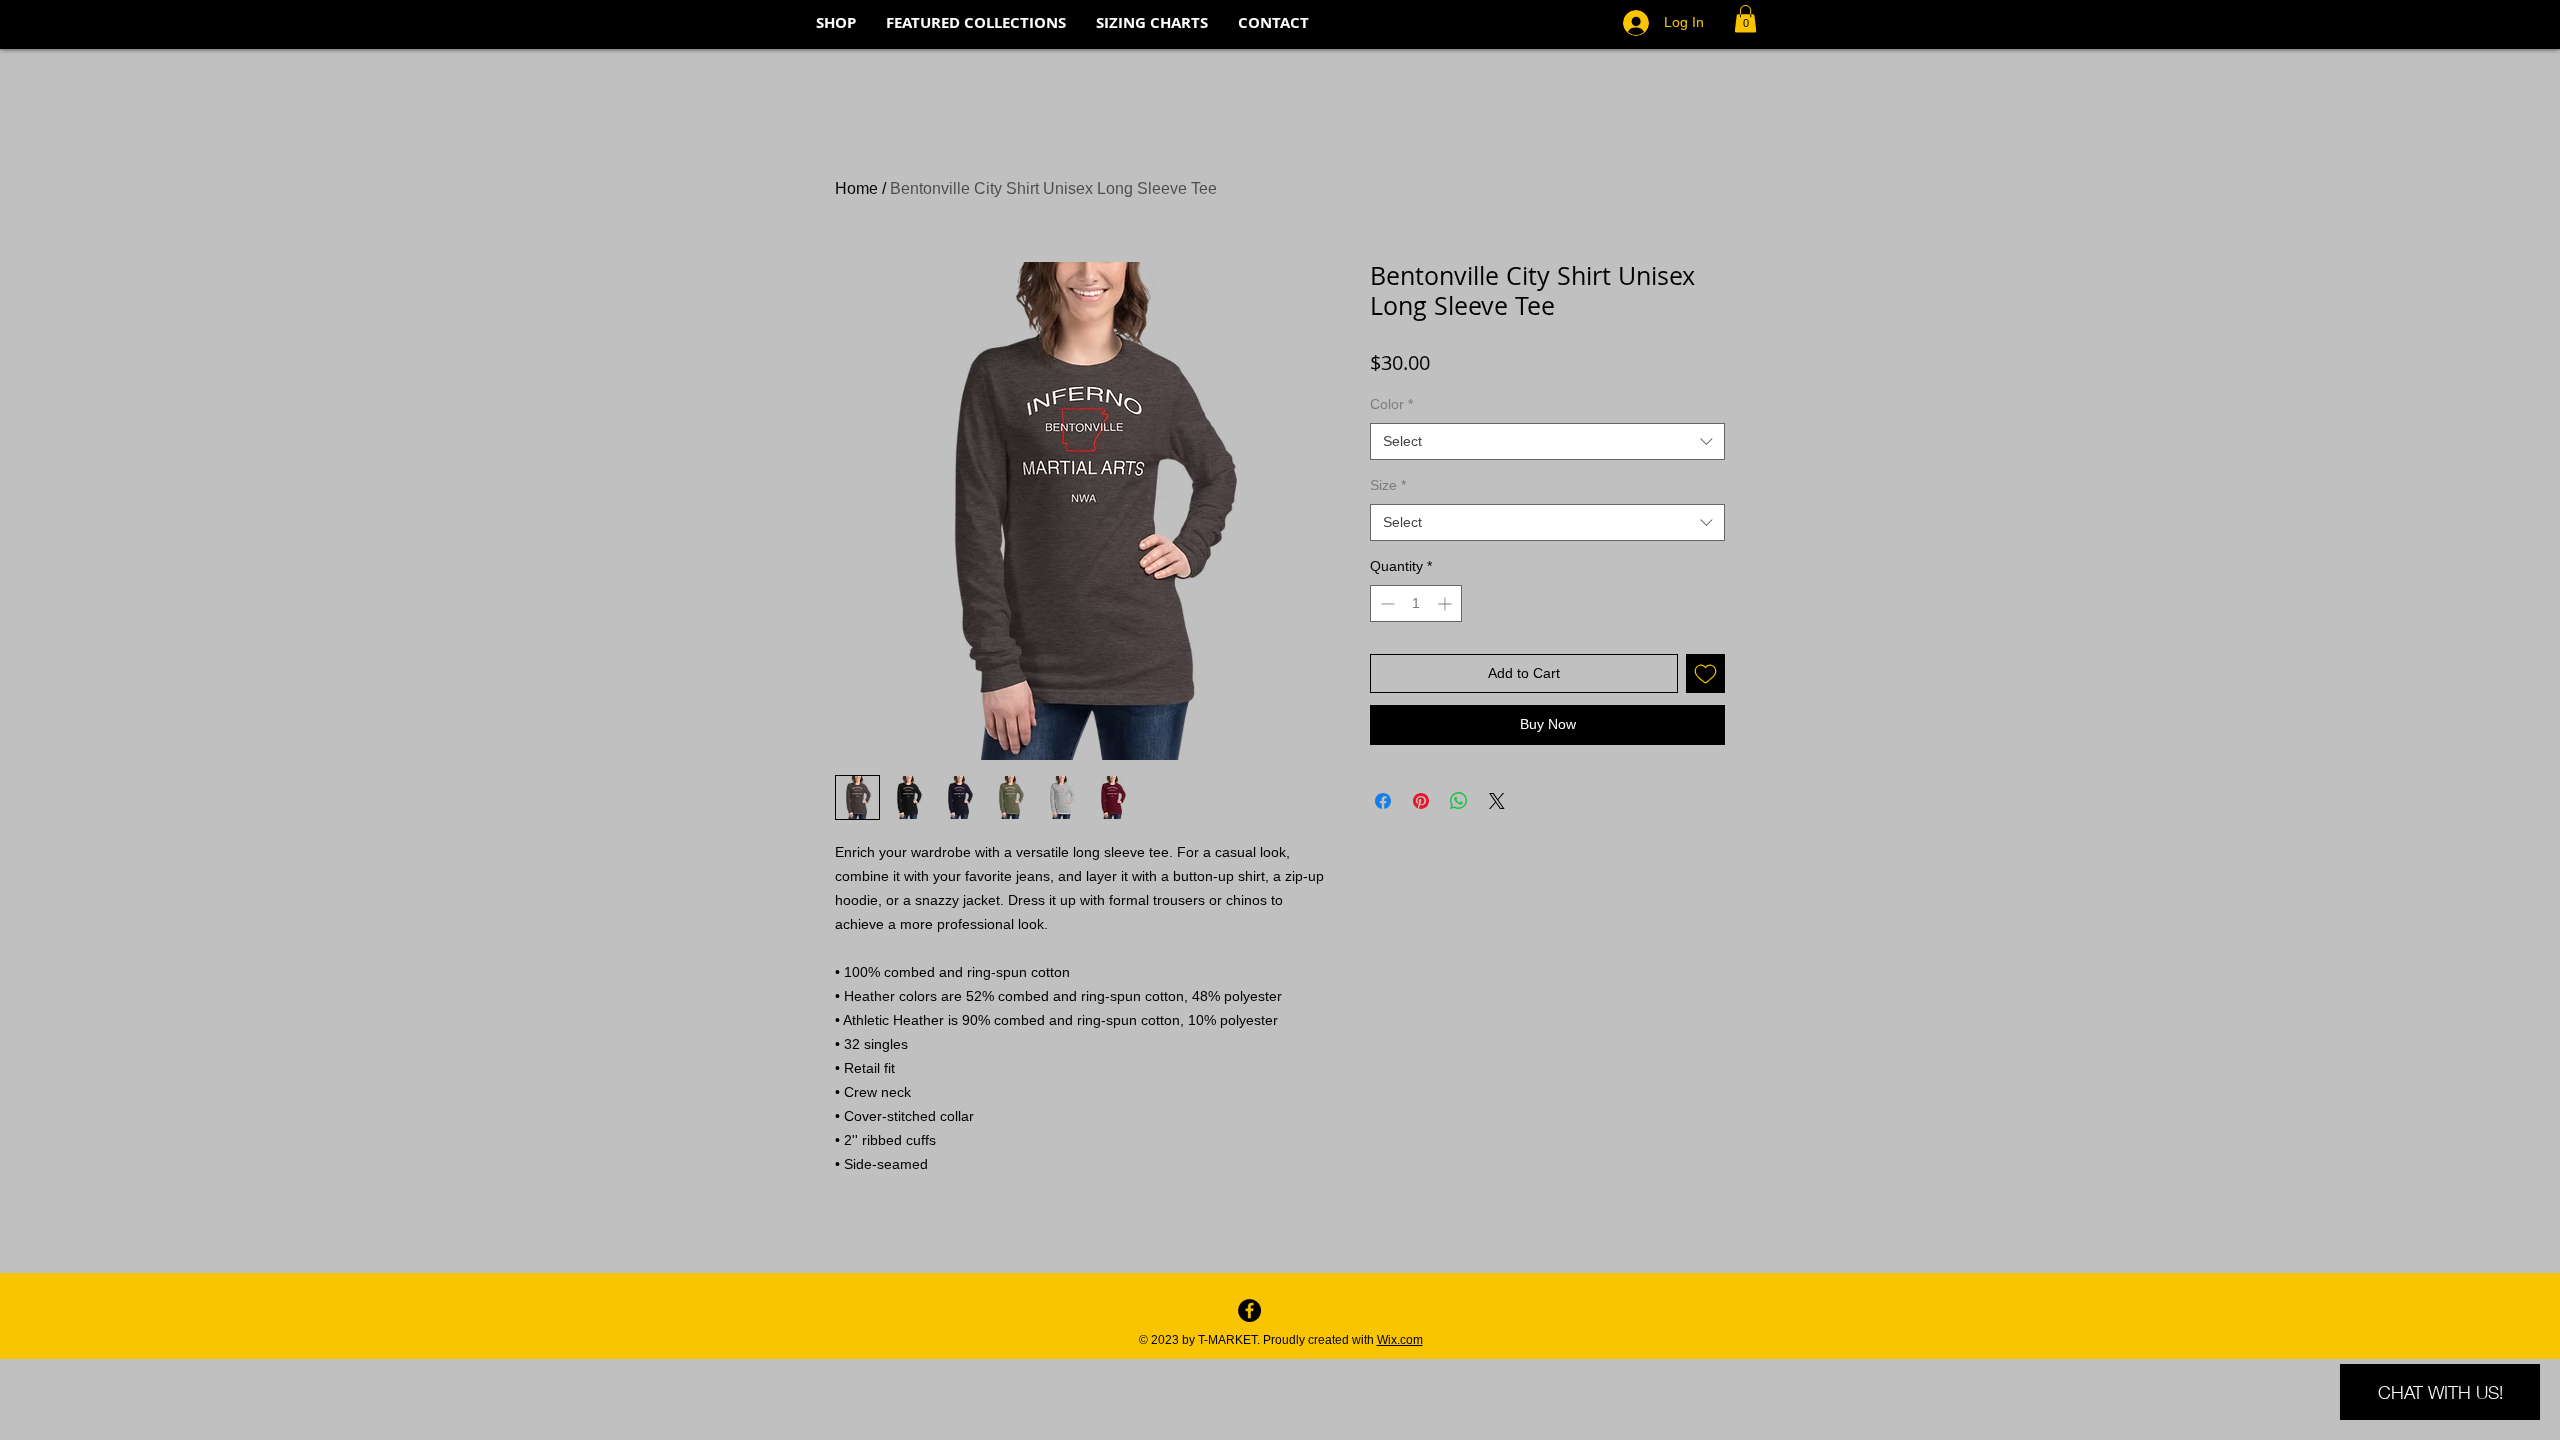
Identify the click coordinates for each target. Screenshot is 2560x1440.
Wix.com (1400, 1340)
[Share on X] (1497, 801)
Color (1391, 404)
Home (856, 188)
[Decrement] (1385, 603)
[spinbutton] (1416, 603)
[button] (1745, 18)
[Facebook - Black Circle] (1249, 1310)
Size (1388, 485)
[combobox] (1547, 442)
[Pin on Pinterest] (1421, 801)
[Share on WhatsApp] (1459, 801)
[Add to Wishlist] (1705, 673)
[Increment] (1446, 603)
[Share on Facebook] (1383, 801)
